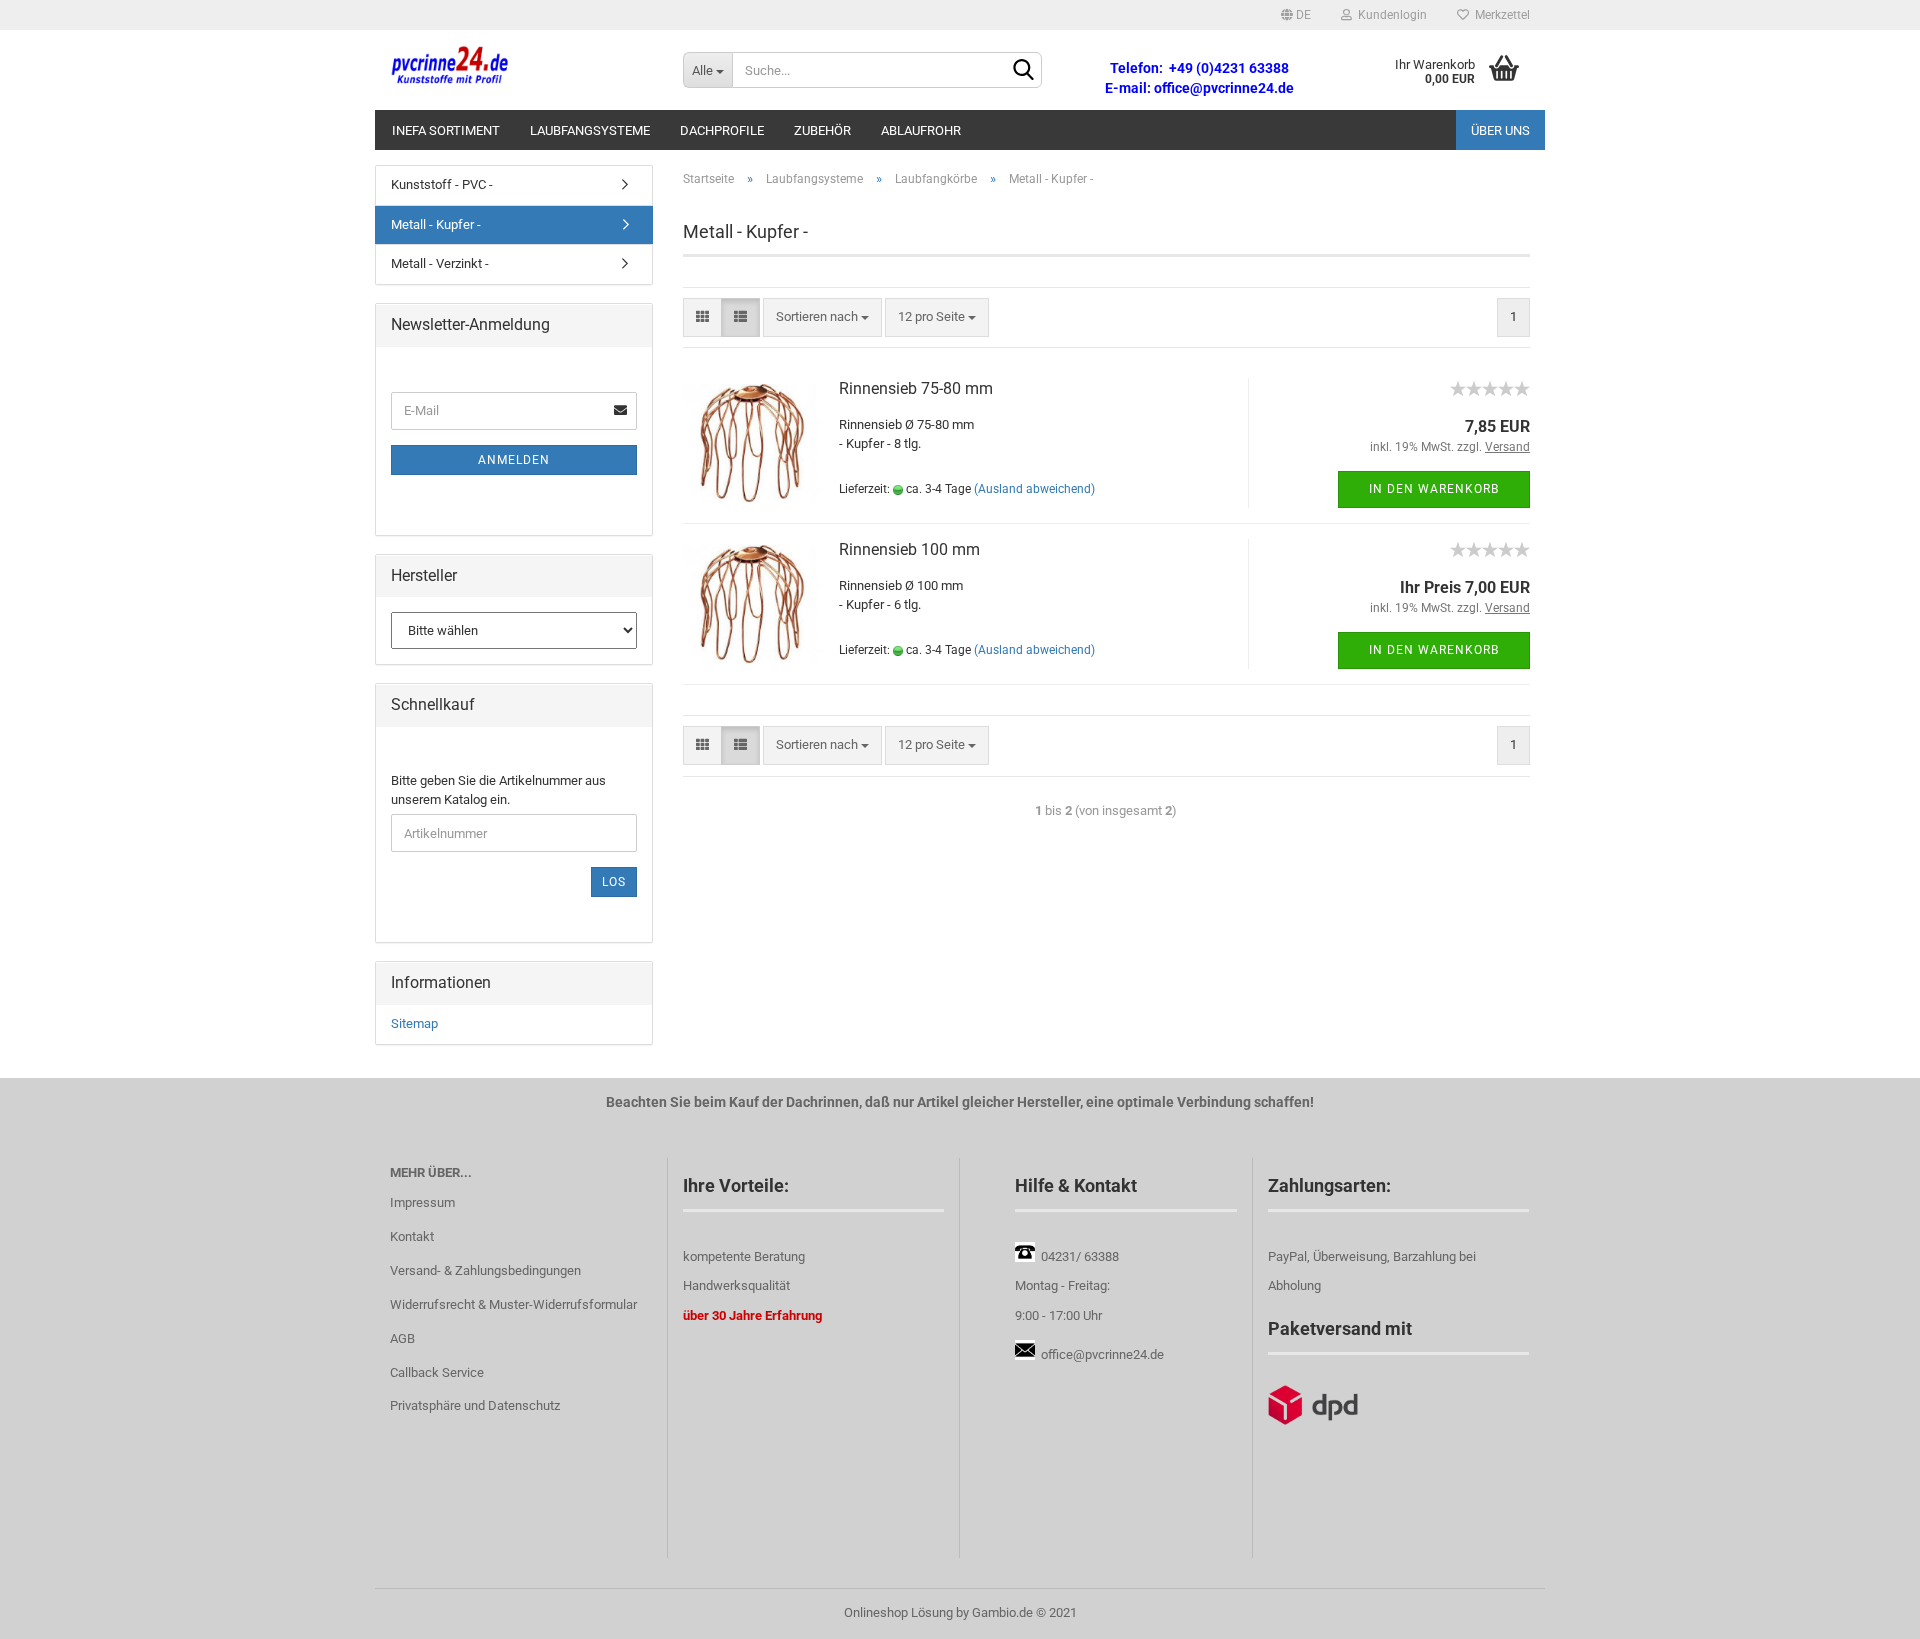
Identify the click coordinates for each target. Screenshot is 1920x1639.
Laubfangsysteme (590, 130)
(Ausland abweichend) (1034, 489)
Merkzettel (1499, 15)
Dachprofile (722, 130)
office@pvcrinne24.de (1102, 1354)
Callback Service (437, 1372)
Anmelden (514, 460)
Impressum (422, 1202)
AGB (402, 1338)
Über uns (1500, 130)
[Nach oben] (1865, 1609)
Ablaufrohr (921, 130)
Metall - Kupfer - (436, 224)
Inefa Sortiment (446, 130)
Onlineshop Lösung (898, 1612)
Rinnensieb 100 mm (909, 549)
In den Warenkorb (1434, 489)
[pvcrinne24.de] (521, 70)
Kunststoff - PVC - (442, 184)
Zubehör (822, 130)
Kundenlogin (1389, 15)
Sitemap (414, 1023)
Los (614, 882)
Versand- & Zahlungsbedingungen (485, 1270)
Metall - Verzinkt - (440, 263)
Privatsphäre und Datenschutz (475, 1405)
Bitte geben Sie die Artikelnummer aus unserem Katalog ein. (498, 790)
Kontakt (412, 1236)
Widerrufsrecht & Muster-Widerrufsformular (513, 1304)
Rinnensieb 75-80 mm (916, 388)
